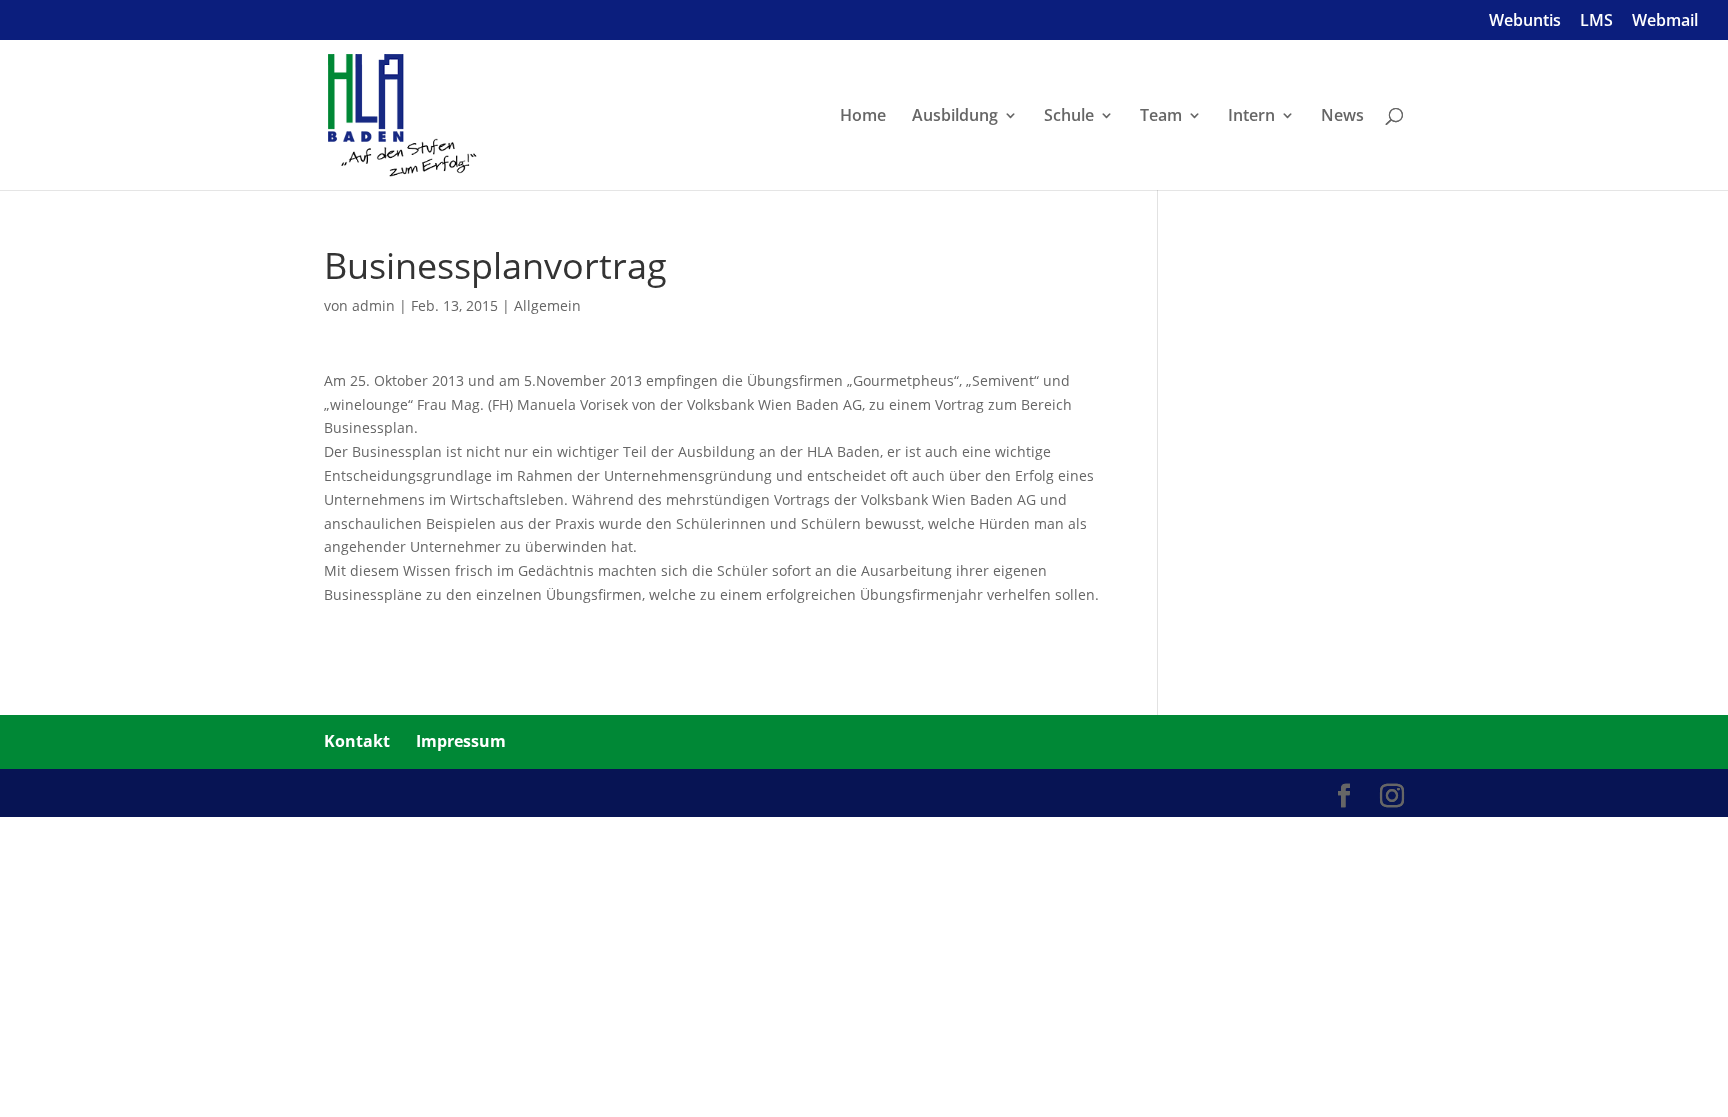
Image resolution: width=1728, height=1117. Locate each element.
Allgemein (547, 305)
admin (373, 305)
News (1342, 117)
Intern (1251, 117)
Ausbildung (955, 117)
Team (1161, 117)
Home (863, 117)
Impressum (461, 741)
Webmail (1665, 21)
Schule (1069, 117)
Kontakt (357, 741)
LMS (1596, 21)
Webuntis (1525, 21)
